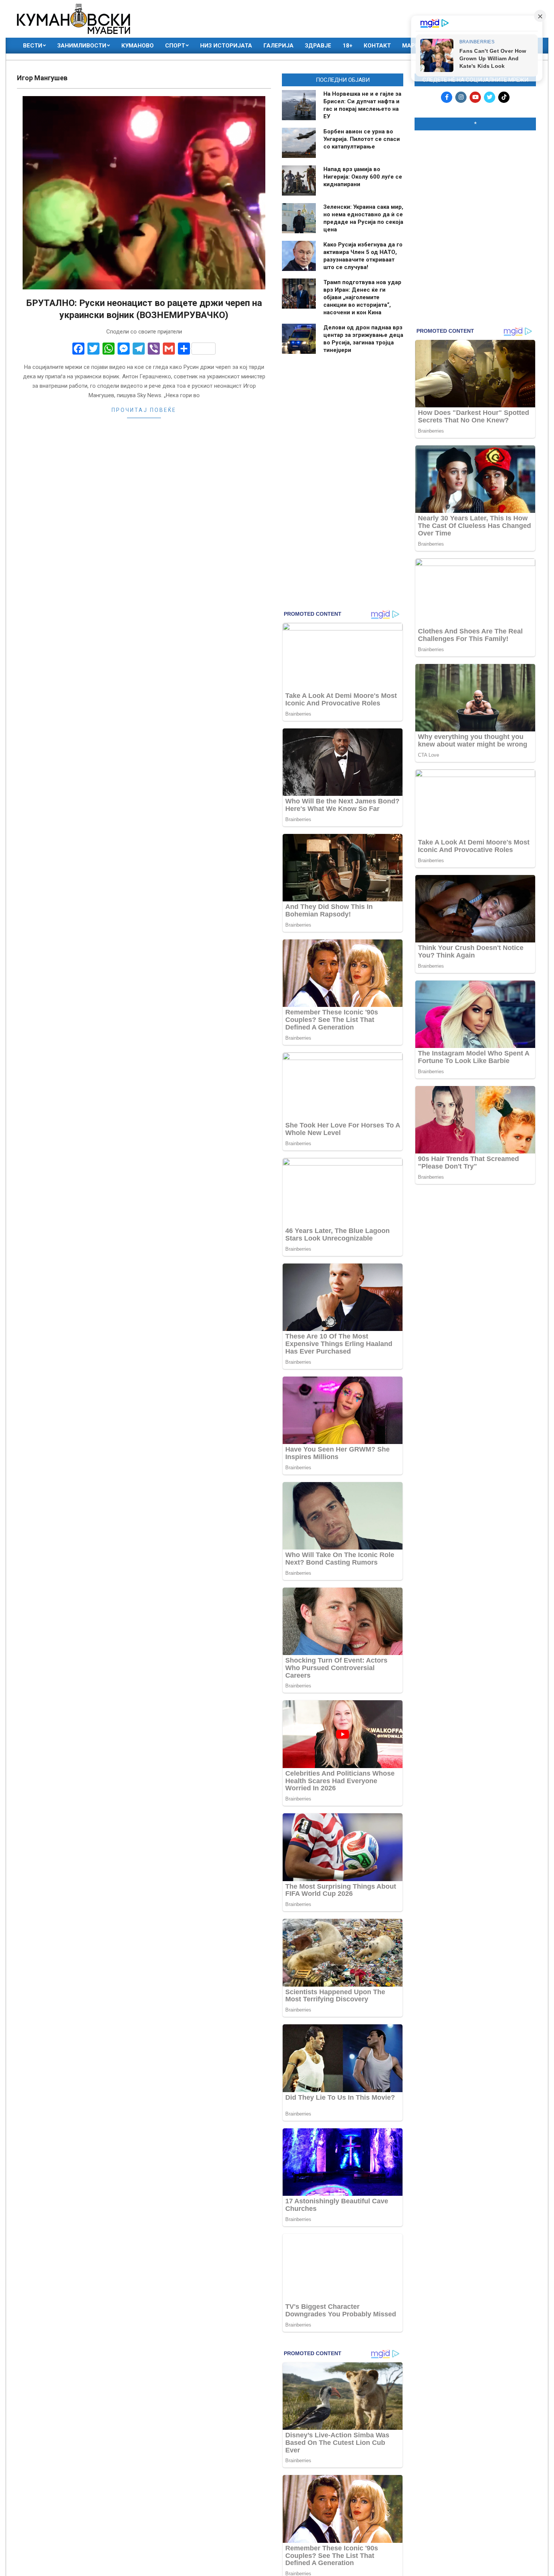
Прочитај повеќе (144, 410)
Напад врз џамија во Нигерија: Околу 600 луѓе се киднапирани (363, 177)
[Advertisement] (475, 185)
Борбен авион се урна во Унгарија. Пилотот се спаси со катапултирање (362, 139)
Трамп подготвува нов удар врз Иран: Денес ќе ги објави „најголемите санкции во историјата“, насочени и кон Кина (362, 297)
